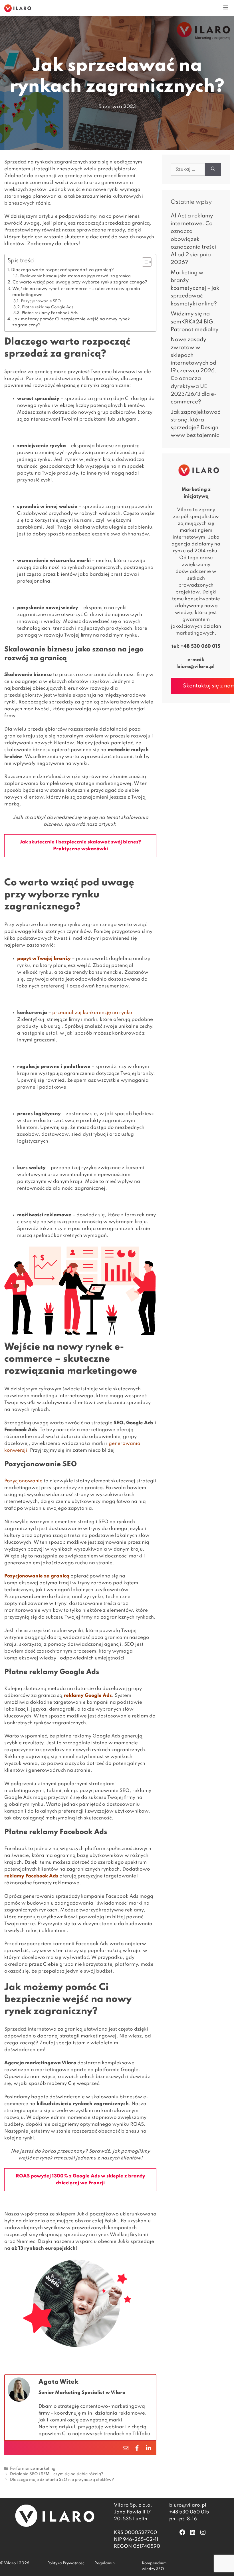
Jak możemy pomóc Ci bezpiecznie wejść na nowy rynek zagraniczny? (71, 322)
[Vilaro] (18, 8)
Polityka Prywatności (66, 2563)
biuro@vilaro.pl (196, 667)
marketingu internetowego (62, 1396)
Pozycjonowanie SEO (41, 301)
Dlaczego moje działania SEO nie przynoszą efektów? (62, 2480)
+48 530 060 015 (200, 646)
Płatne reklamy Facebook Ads (50, 313)
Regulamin (105, 2563)
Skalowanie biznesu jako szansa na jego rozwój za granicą (75, 276)
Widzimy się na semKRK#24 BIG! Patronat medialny (195, 322)
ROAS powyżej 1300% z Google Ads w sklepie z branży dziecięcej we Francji (80, 2180)
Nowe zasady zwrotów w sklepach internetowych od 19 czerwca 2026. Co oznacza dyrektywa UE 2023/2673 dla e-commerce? (194, 371)
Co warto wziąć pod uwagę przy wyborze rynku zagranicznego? (80, 282)
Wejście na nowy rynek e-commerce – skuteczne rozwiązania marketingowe (76, 292)
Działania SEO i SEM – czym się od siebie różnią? (57, 2474)
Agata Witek (58, 2382)
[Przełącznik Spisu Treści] (144, 262)
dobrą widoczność (69, 1638)
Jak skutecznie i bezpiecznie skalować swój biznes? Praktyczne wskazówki (80, 846)
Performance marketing (33, 2469)
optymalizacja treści (57, 1536)
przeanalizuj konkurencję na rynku (92, 1013)
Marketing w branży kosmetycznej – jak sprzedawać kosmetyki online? (195, 288)
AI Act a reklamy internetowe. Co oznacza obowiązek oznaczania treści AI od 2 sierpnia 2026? (193, 239)
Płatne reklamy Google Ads (48, 307)
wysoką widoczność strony (58, 1495)
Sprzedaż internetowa (30, 2029)
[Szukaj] (213, 170)
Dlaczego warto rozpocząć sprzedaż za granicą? (62, 270)
